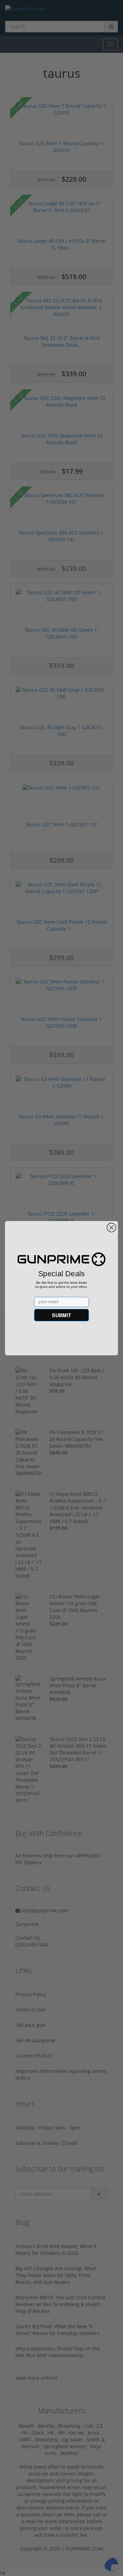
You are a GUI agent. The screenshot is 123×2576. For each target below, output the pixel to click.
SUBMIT (61, 1315)
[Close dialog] (111, 1227)
